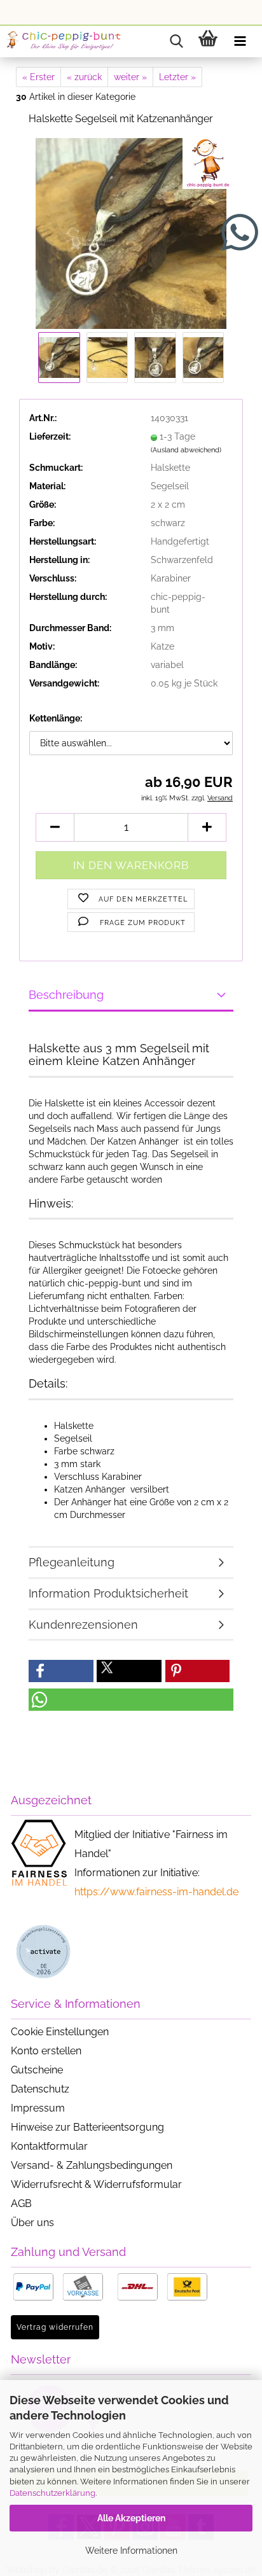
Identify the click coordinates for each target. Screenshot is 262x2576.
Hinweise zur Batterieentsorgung (87, 2127)
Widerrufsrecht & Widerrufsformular (96, 2184)
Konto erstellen (46, 2051)
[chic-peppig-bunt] (64, 41)
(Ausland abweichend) (186, 450)
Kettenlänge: (56, 718)
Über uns (32, 2223)
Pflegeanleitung (72, 1562)
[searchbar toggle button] (176, 41)
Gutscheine (37, 2070)
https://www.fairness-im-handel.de (156, 1892)
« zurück (84, 77)
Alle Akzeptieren (131, 2518)
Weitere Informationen (131, 2551)
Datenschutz (40, 2089)
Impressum (38, 2108)
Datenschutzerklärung (52, 2493)
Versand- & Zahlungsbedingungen (92, 2165)
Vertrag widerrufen (55, 2327)
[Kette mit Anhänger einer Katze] (131, 232)
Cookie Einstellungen (60, 2032)
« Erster (38, 77)
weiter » (130, 77)
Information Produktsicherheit (108, 1593)
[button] (55, 827)
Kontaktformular (49, 2146)
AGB (21, 2204)
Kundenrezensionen (83, 1625)
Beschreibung (66, 995)
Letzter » (177, 77)
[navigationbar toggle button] (240, 41)
